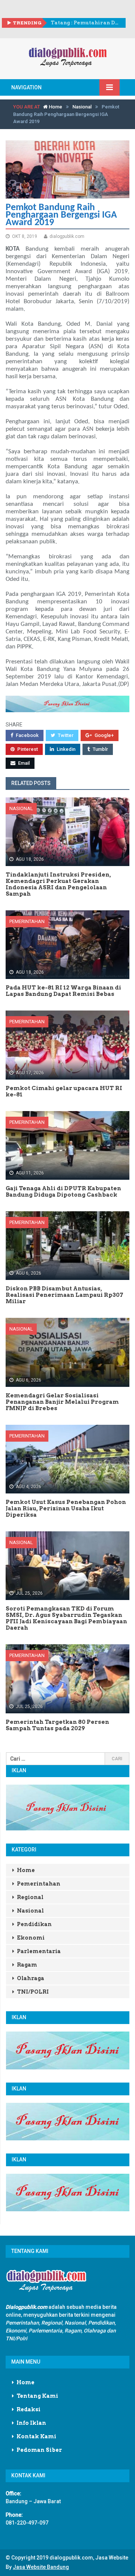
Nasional (82, 107)
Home (55, 107)
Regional (30, 1897)
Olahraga (31, 1978)
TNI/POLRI (33, 1992)
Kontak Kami (36, 2436)
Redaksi (28, 2409)
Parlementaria (39, 1951)
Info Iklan (31, 2423)
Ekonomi (31, 1938)
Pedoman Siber (39, 2450)
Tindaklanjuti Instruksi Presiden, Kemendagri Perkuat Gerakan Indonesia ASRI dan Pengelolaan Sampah (85, 23)
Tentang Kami (37, 2396)
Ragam (27, 1965)
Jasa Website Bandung (41, 2567)
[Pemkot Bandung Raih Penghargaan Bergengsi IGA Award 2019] (67, 169)
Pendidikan (34, 1924)
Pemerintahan (27, 921)
